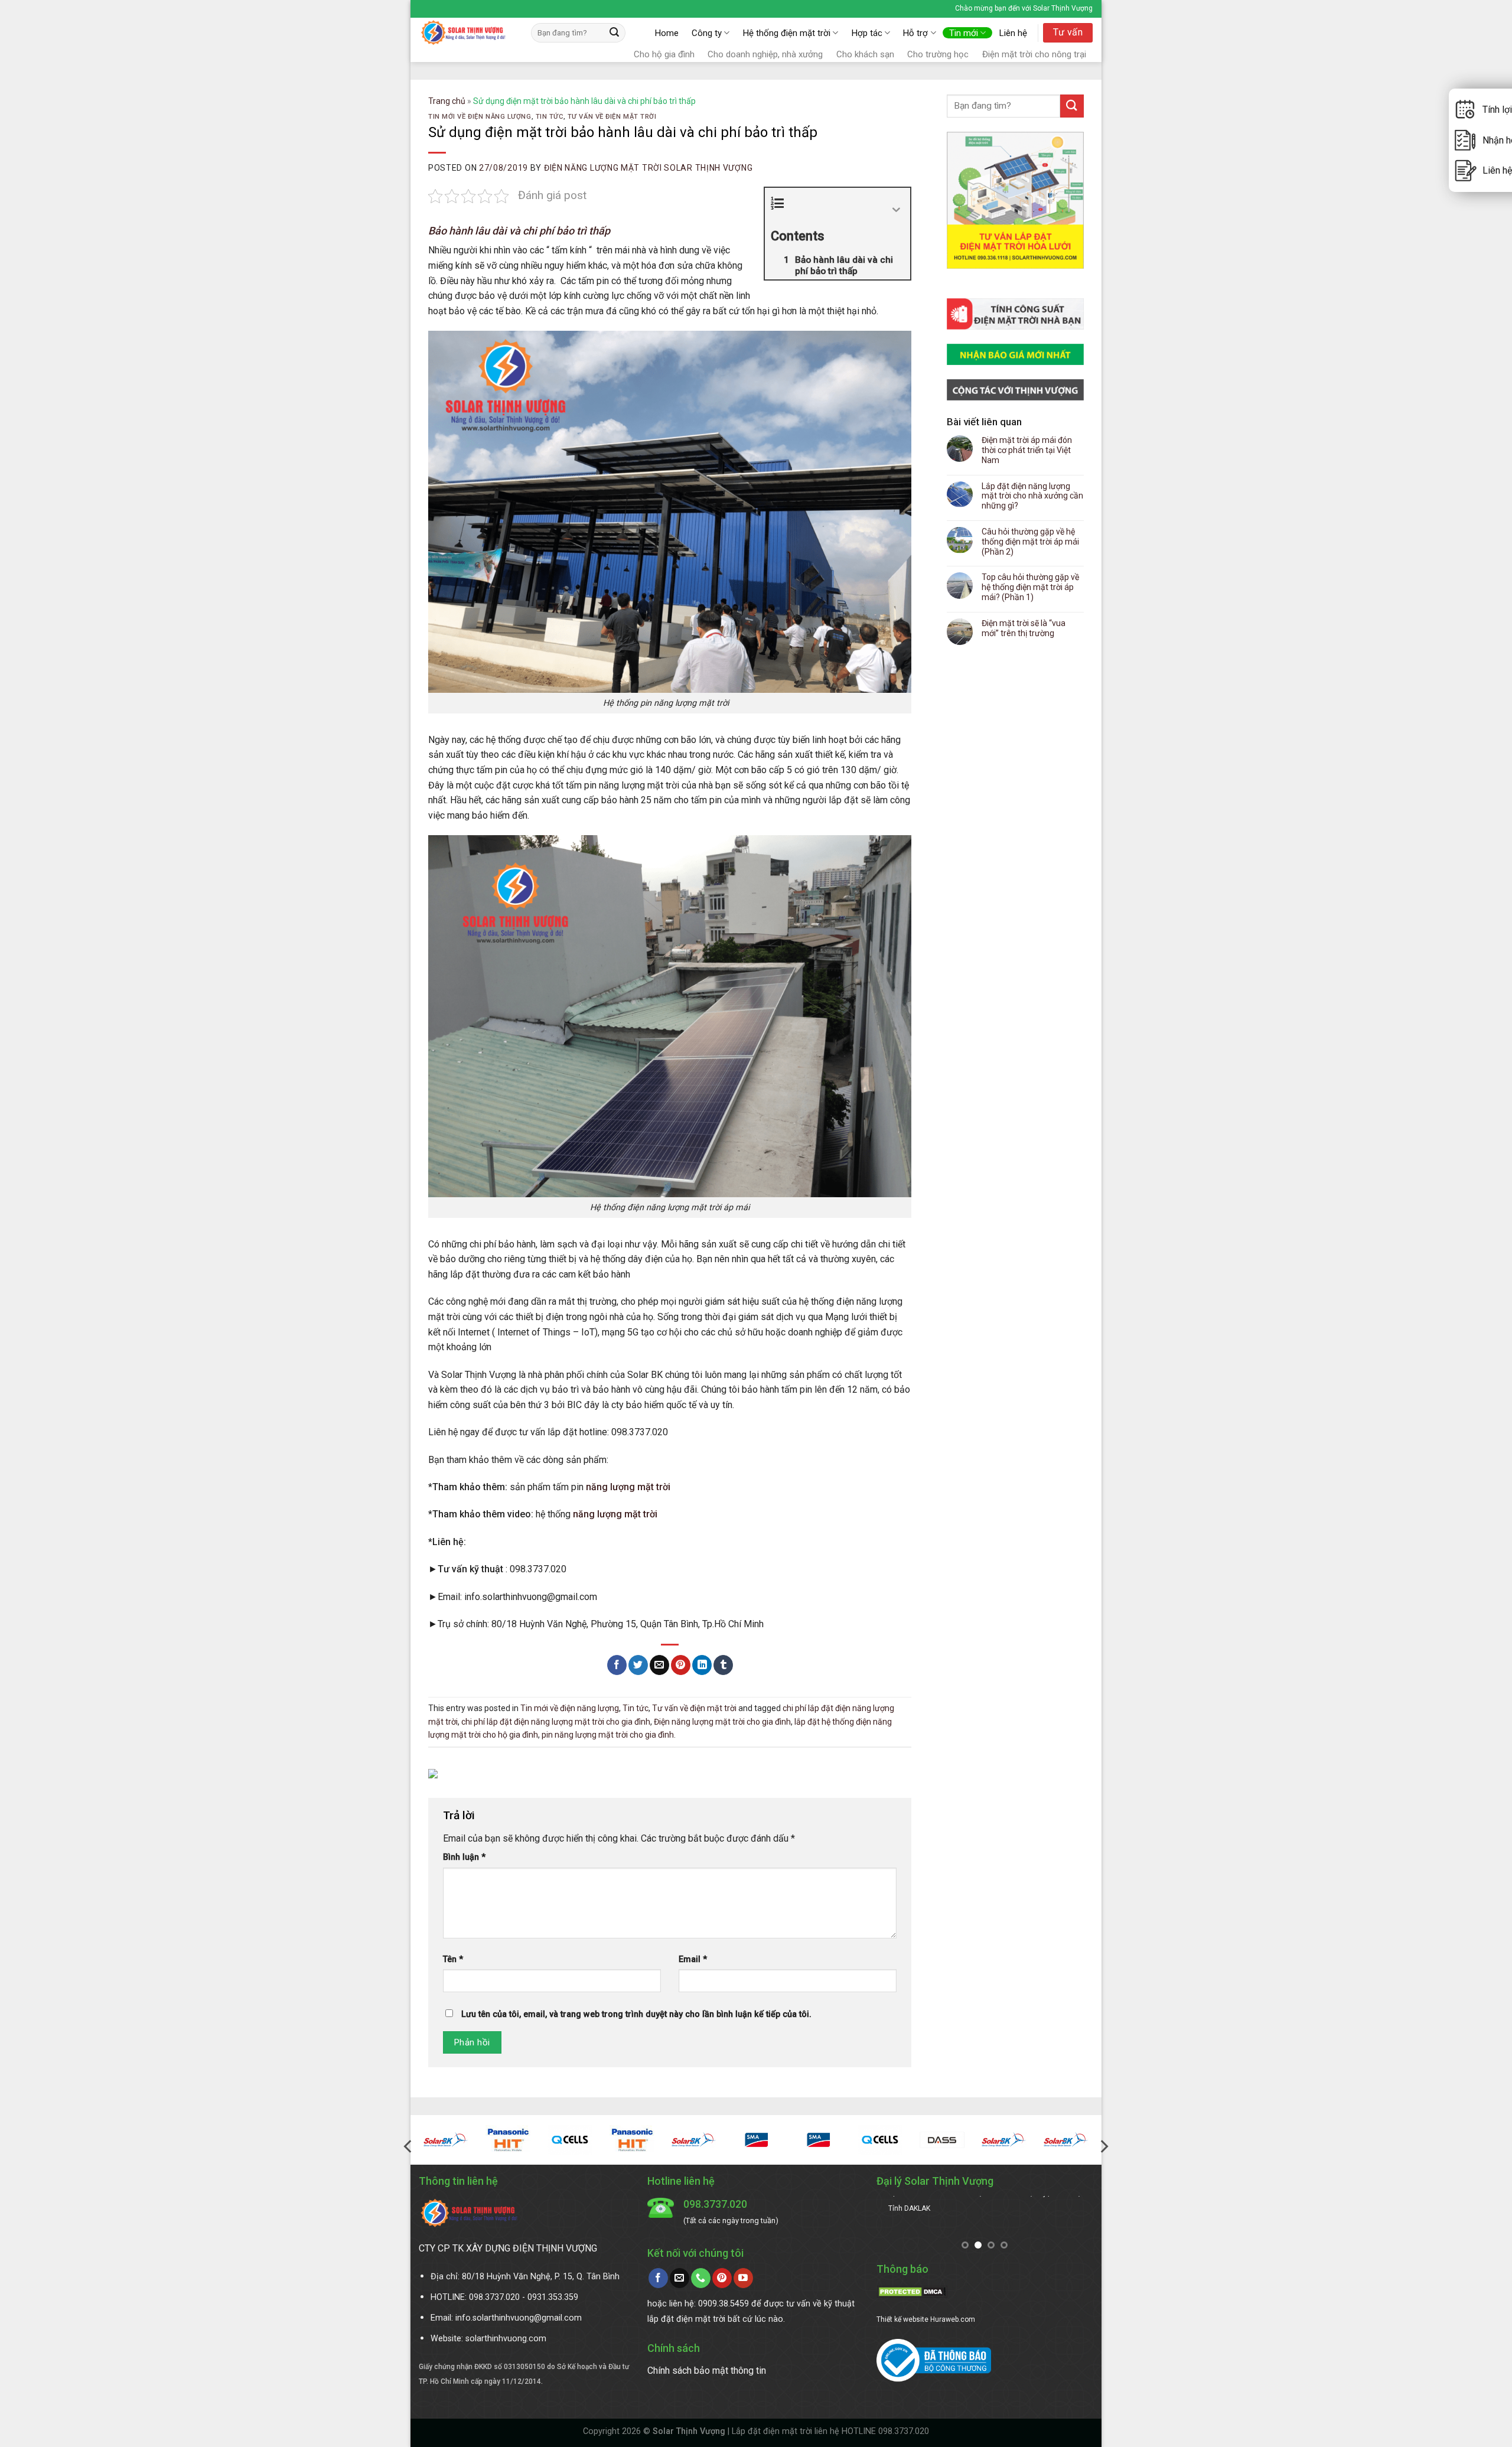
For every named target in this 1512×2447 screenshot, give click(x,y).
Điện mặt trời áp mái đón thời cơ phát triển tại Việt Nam (1027, 450)
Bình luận (464, 1857)
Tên (453, 1959)
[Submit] (615, 33)
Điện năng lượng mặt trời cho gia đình (722, 1722)
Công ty (707, 33)
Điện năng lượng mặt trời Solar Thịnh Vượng (648, 168)
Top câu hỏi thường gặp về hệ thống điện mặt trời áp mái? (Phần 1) (1030, 587)
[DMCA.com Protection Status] (912, 2291)
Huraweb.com (953, 2319)
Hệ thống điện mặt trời (787, 33)
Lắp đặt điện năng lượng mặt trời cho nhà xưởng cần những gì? (1032, 496)
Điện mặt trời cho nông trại (1034, 54)
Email (693, 1959)
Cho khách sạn (865, 54)
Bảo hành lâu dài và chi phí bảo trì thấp (519, 231)
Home (667, 33)
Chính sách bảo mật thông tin (707, 2371)
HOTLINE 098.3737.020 (885, 2431)
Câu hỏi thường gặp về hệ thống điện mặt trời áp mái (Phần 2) (1030, 542)
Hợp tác (867, 33)
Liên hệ (1013, 33)
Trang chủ (447, 101)
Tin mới (964, 33)
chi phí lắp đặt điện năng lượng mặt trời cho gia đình (556, 1722)
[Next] (1103, 2147)
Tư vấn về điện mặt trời (612, 117)
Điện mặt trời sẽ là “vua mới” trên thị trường (1024, 628)
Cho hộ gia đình (664, 54)
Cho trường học (938, 54)
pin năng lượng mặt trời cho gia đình (608, 1735)
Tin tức (550, 117)
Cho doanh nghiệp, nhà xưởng (765, 54)
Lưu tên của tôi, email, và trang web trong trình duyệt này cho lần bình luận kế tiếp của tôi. (636, 2014)
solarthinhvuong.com (506, 2339)
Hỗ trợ (915, 33)
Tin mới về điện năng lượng (480, 117)
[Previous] (409, 2147)
